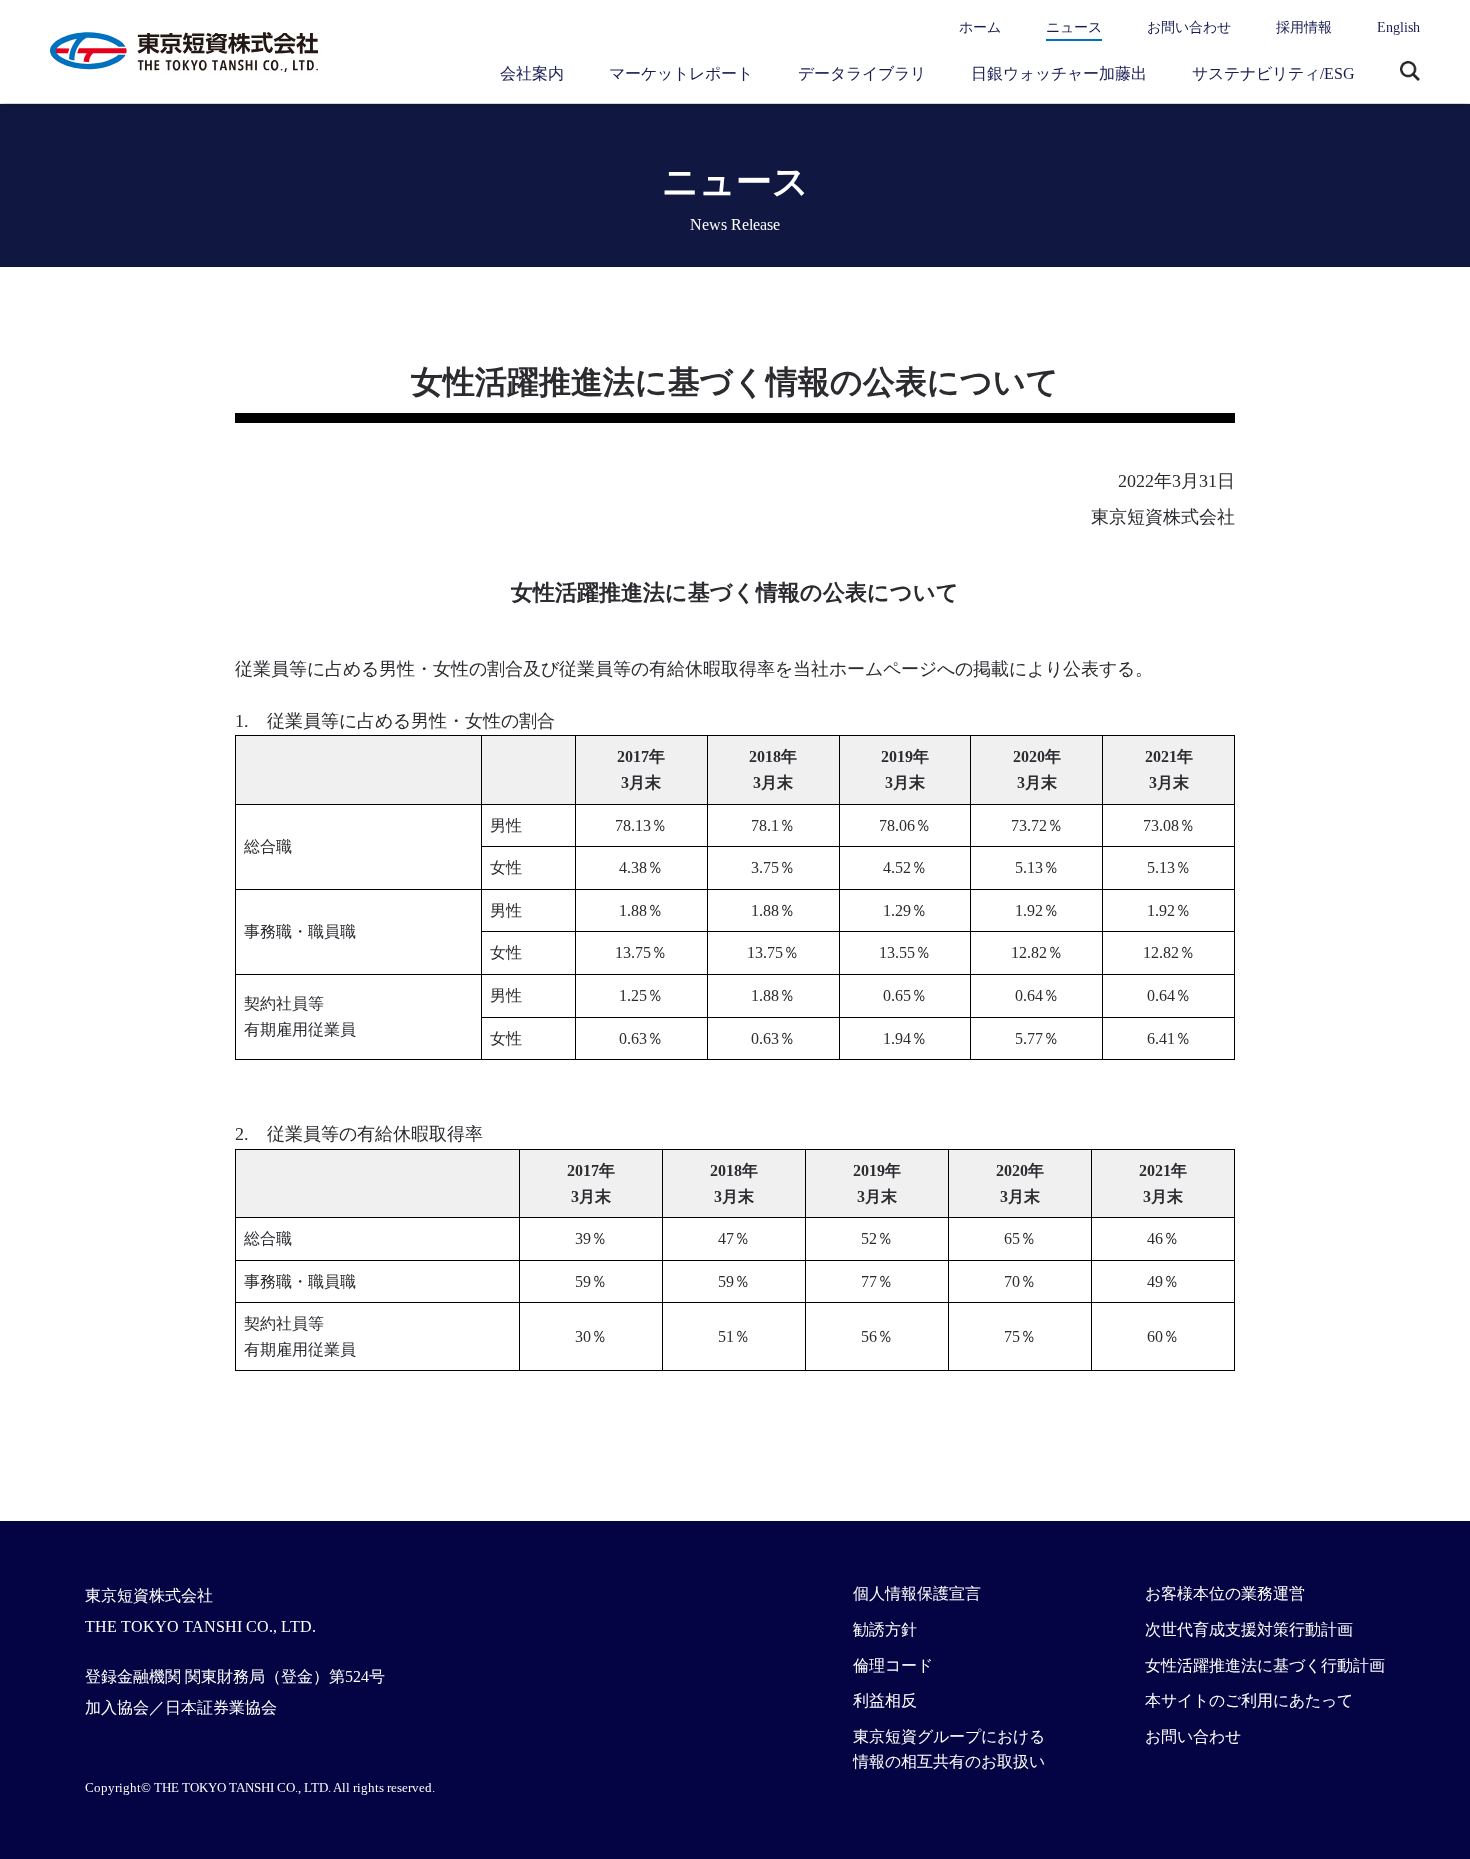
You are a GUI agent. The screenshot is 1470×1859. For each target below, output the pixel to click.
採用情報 (1304, 27)
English (1398, 27)
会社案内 (532, 73)
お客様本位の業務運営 (1225, 1593)
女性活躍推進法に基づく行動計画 (1265, 1665)
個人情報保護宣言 (917, 1593)
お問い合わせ (1189, 27)
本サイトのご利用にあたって (1249, 1700)
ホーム (980, 27)
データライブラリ (862, 73)
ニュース (1074, 27)
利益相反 (885, 1700)
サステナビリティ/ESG (1273, 73)
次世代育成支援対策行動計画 (1249, 1629)
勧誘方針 (885, 1629)
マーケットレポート (681, 73)
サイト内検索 (1410, 73)
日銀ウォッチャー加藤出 (1059, 73)
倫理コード (893, 1665)
